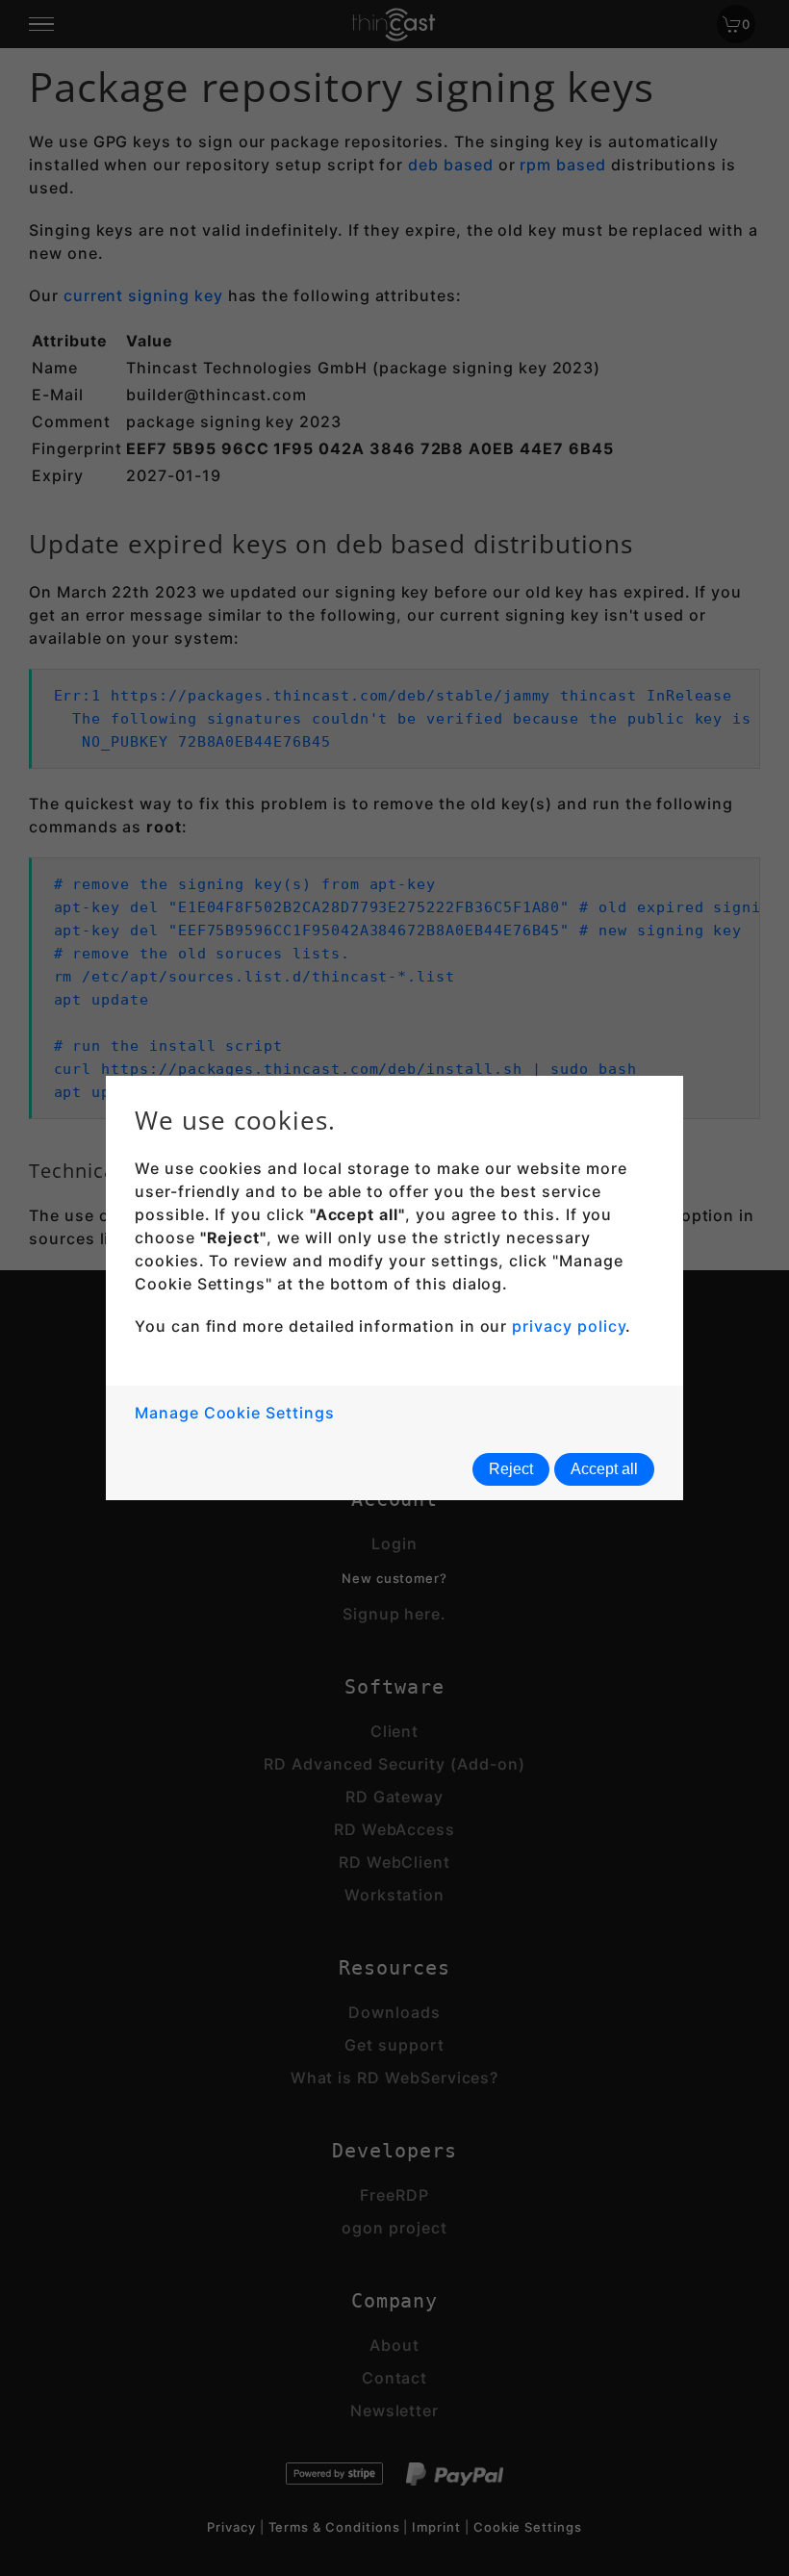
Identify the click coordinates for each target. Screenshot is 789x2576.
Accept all (604, 1469)
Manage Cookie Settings (235, 1413)
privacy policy (569, 1326)
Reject (511, 1469)
